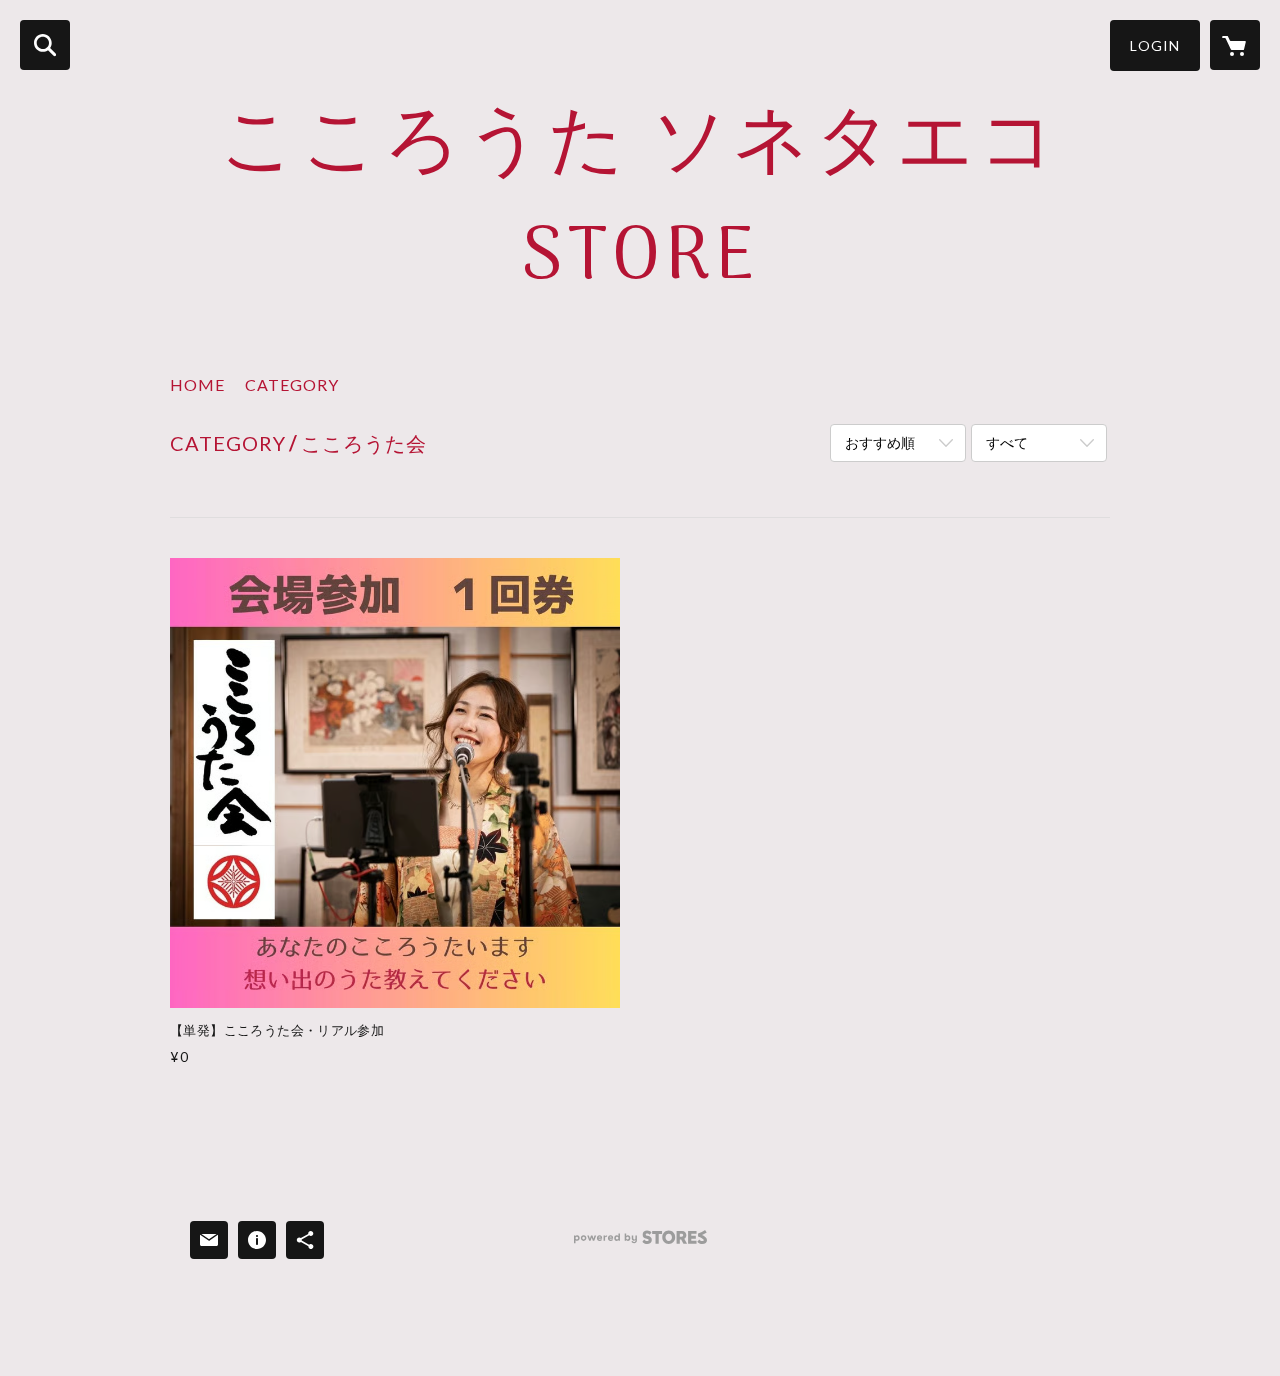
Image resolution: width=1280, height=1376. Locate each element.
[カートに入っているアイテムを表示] (1235, 45)
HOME (197, 384)
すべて (1007, 442)
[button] (1155, 45)
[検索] (45, 45)
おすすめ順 (880, 442)
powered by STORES (640, 1244)
